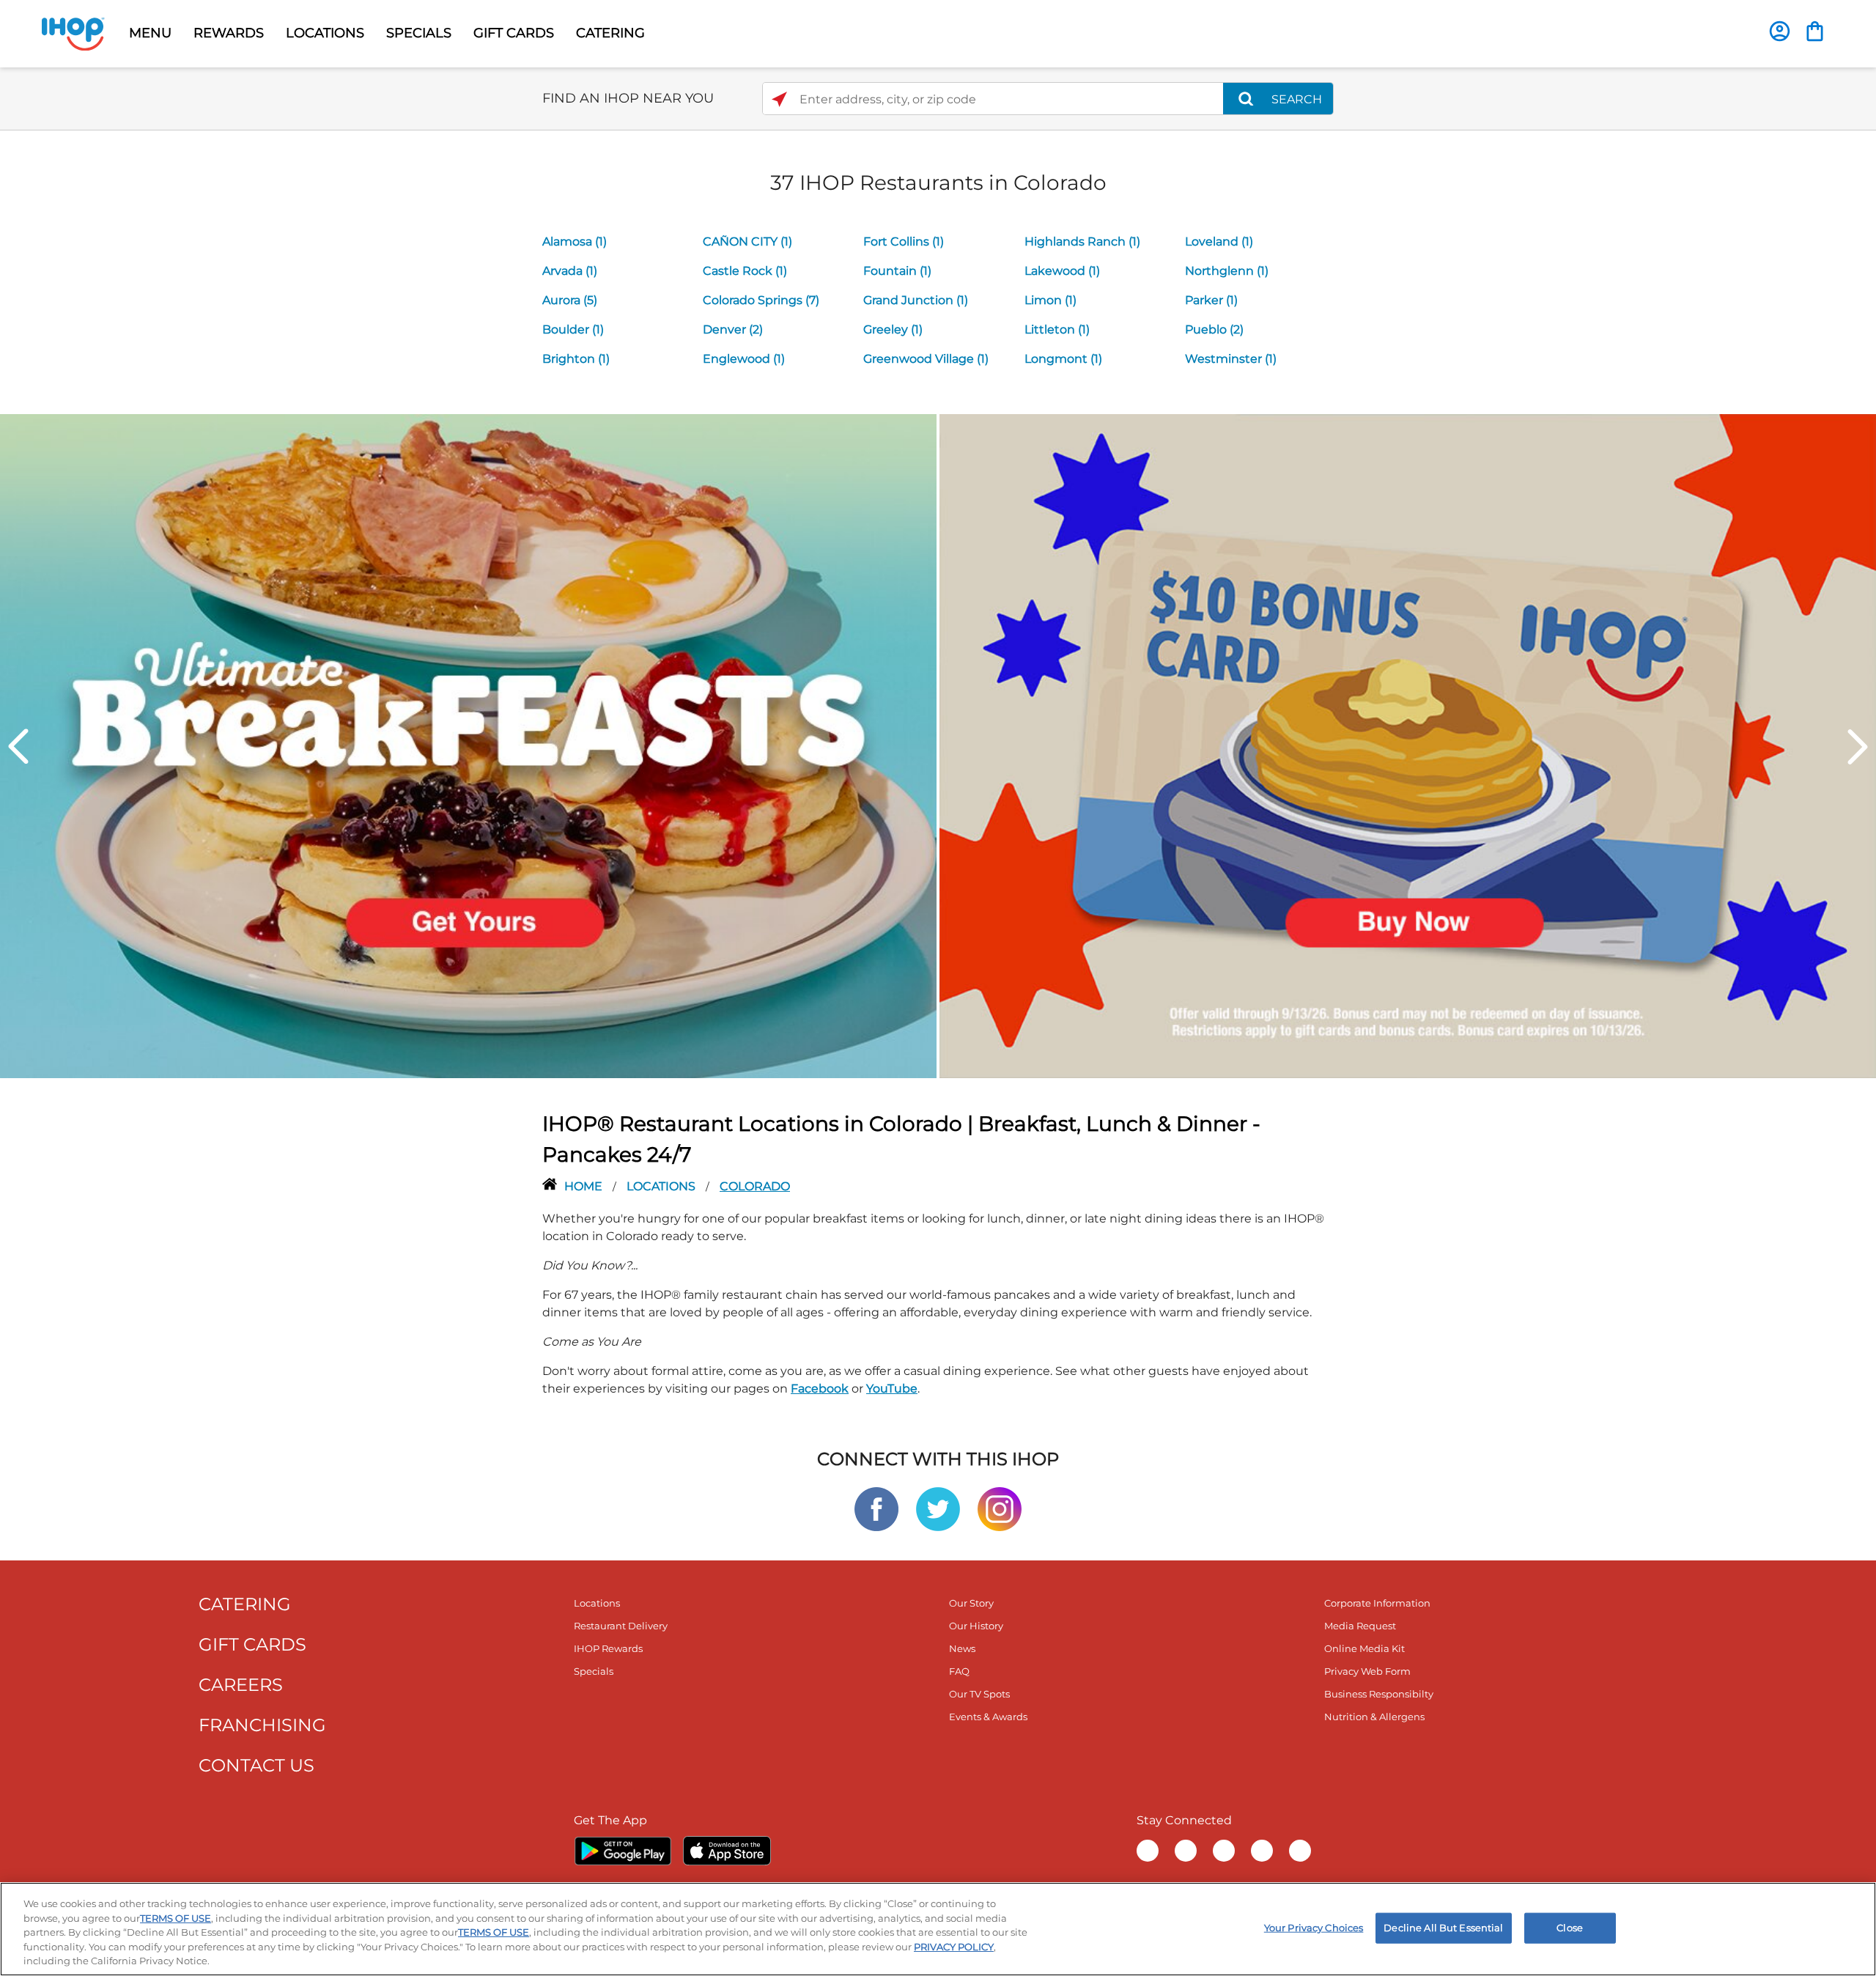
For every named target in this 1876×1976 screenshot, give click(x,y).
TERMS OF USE (176, 1918)
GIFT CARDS (514, 33)
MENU (150, 33)
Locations (662, 1186)
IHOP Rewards (608, 1648)
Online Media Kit (1364, 1648)
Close (1570, 1928)
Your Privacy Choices (1314, 1928)
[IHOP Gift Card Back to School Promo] (1408, 745)
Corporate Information (1377, 1603)
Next (1858, 746)
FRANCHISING (262, 1725)
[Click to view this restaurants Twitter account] (938, 1508)
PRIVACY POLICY (954, 1947)
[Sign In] (1780, 31)
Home (585, 1186)
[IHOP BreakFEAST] (468, 745)
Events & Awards (988, 1717)
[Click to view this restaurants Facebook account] (876, 1508)
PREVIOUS (18, 746)
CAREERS (241, 1685)
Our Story (971, 1603)
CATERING (610, 33)
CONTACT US (256, 1765)
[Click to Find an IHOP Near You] (779, 99)
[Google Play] (623, 1851)
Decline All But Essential (1443, 1928)
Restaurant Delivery (621, 1626)
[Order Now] (1815, 31)
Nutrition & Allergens (1374, 1717)
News (962, 1648)
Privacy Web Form (1367, 1671)
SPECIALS (419, 33)
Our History (976, 1626)
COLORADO (755, 1186)
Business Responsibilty (1379, 1694)
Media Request (1360, 1626)
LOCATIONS (325, 33)
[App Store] (727, 1851)
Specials (594, 1671)
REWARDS (229, 33)
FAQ (959, 1671)
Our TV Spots (979, 1694)
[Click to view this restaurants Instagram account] (1000, 1508)
